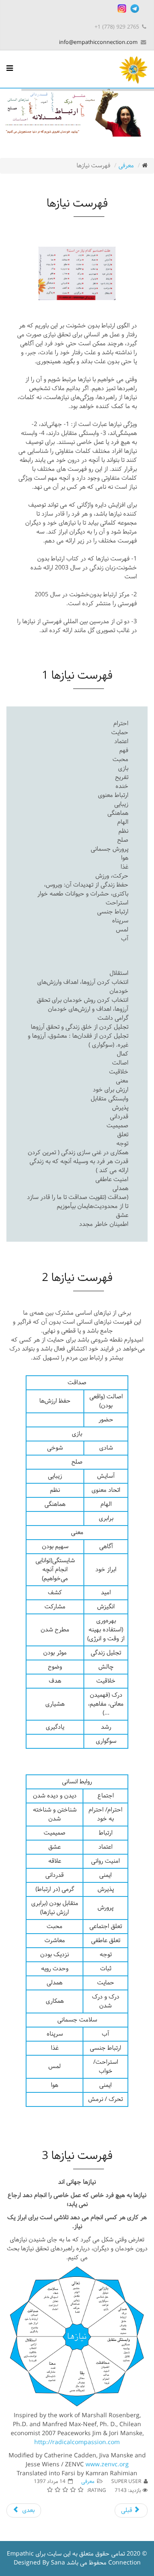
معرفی (126, 166)
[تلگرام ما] (135, 9)
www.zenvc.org (107, 2465)
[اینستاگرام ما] (122, 9)
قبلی (127, 2510)
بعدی (28, 2510)
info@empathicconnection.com (98, 42)
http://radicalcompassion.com (77, 2443)
